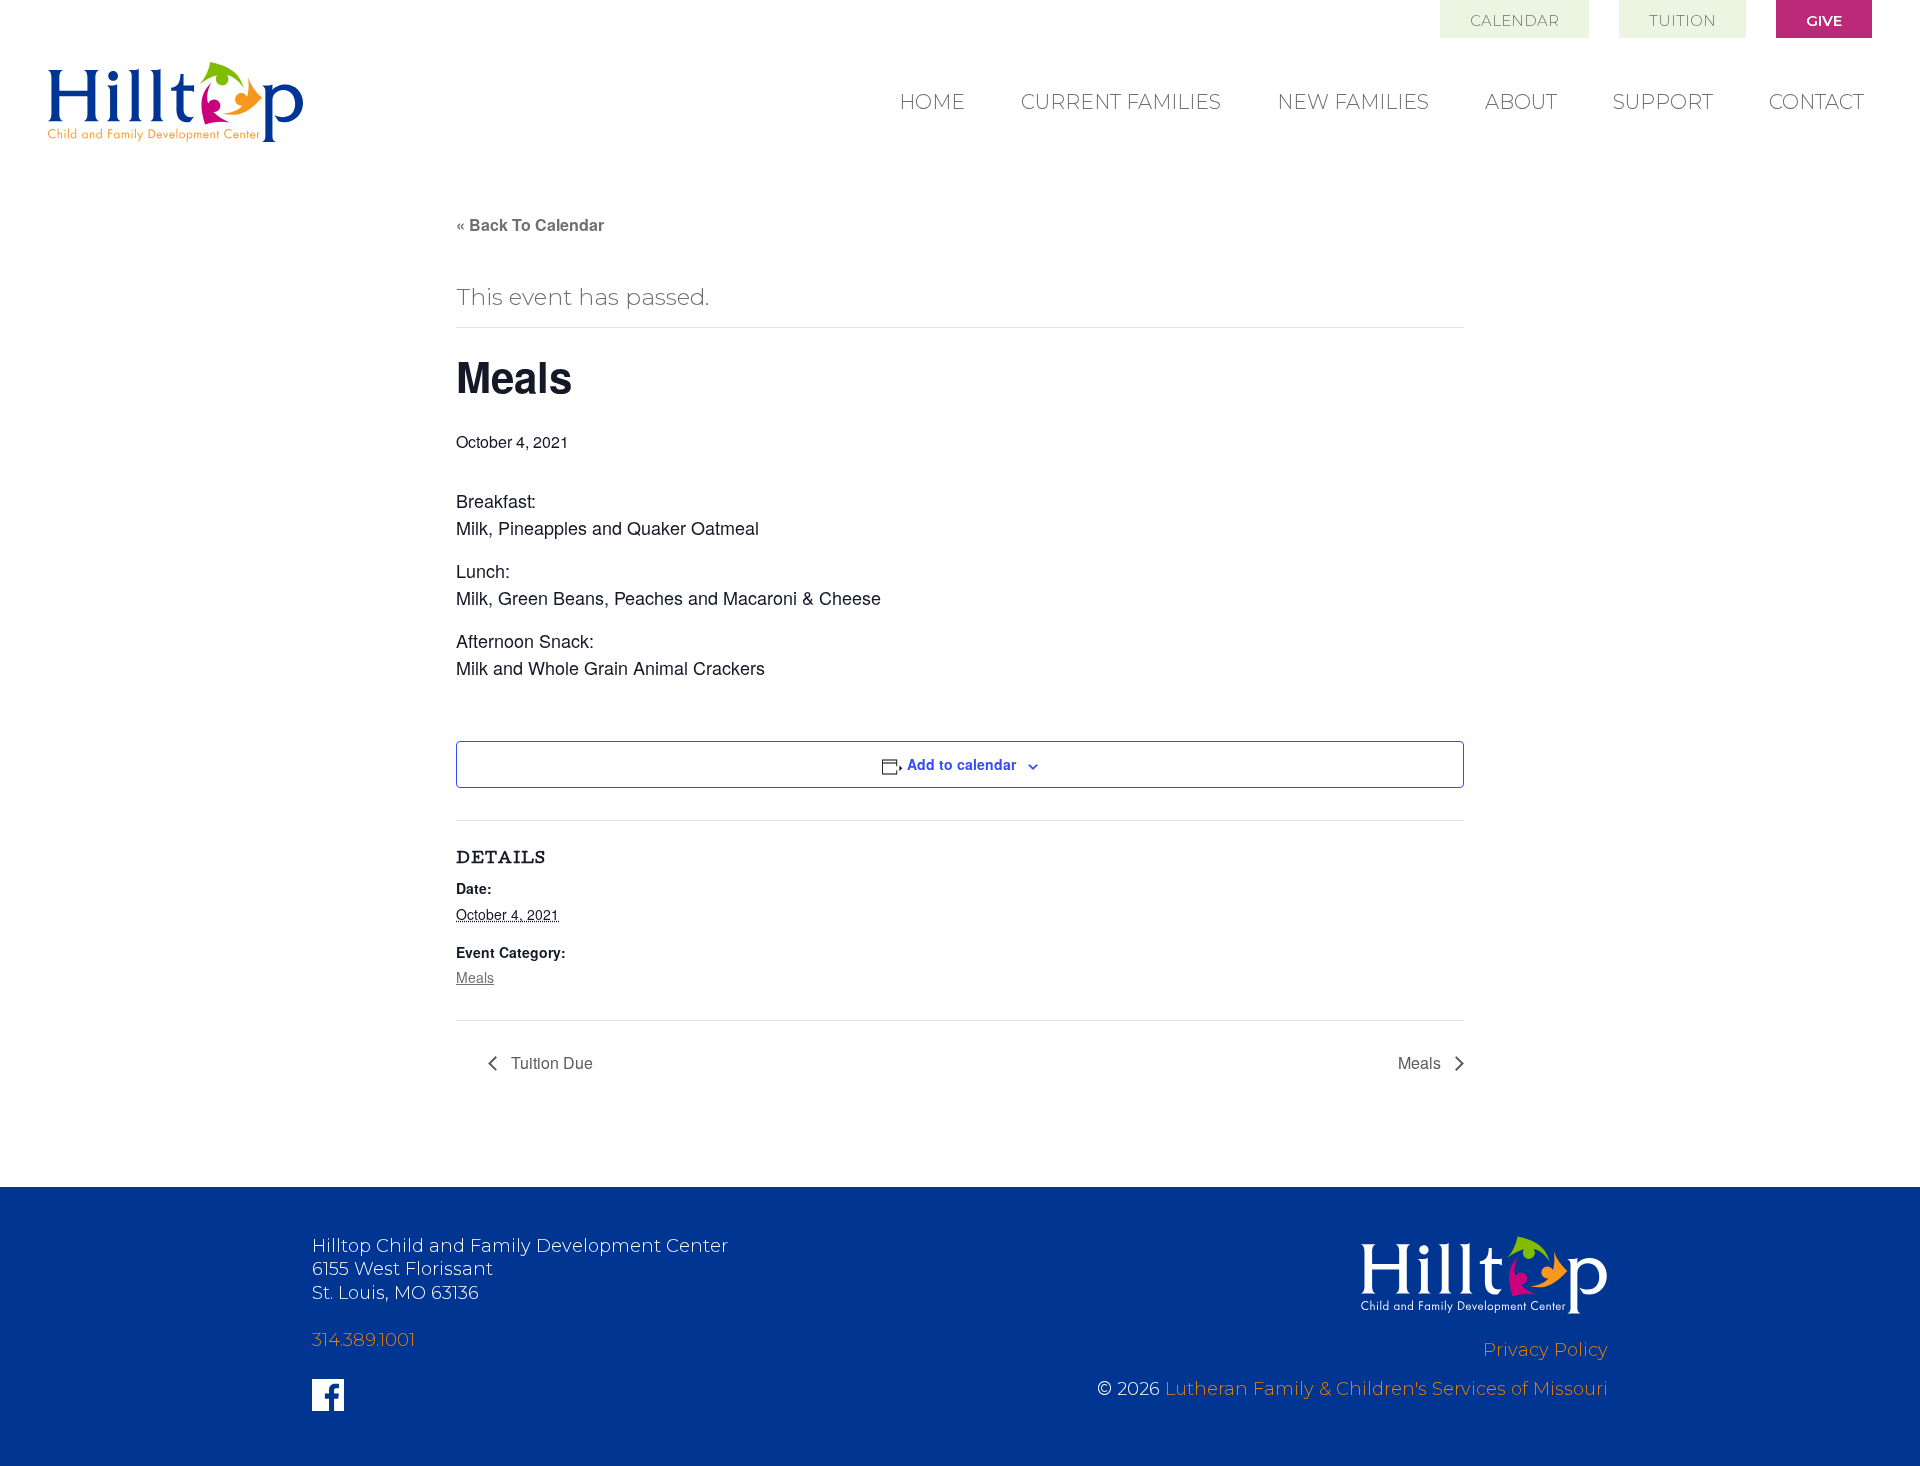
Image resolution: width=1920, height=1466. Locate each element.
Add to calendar (961, 764)
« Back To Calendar (530, 224)
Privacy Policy (1545, 1350)
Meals (475, 977)
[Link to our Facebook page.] (328, 1393)
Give (1824, 20)
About (1521, 102)
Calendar (1514, 20)
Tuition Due (550, 1062)
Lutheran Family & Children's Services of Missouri (1386, 1389)
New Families (1353, 102)
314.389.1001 (363, 1340)
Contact (1816, 102)
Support (1663, 102)
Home (932, 102)
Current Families (1121, 102)
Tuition (1682, 20)
